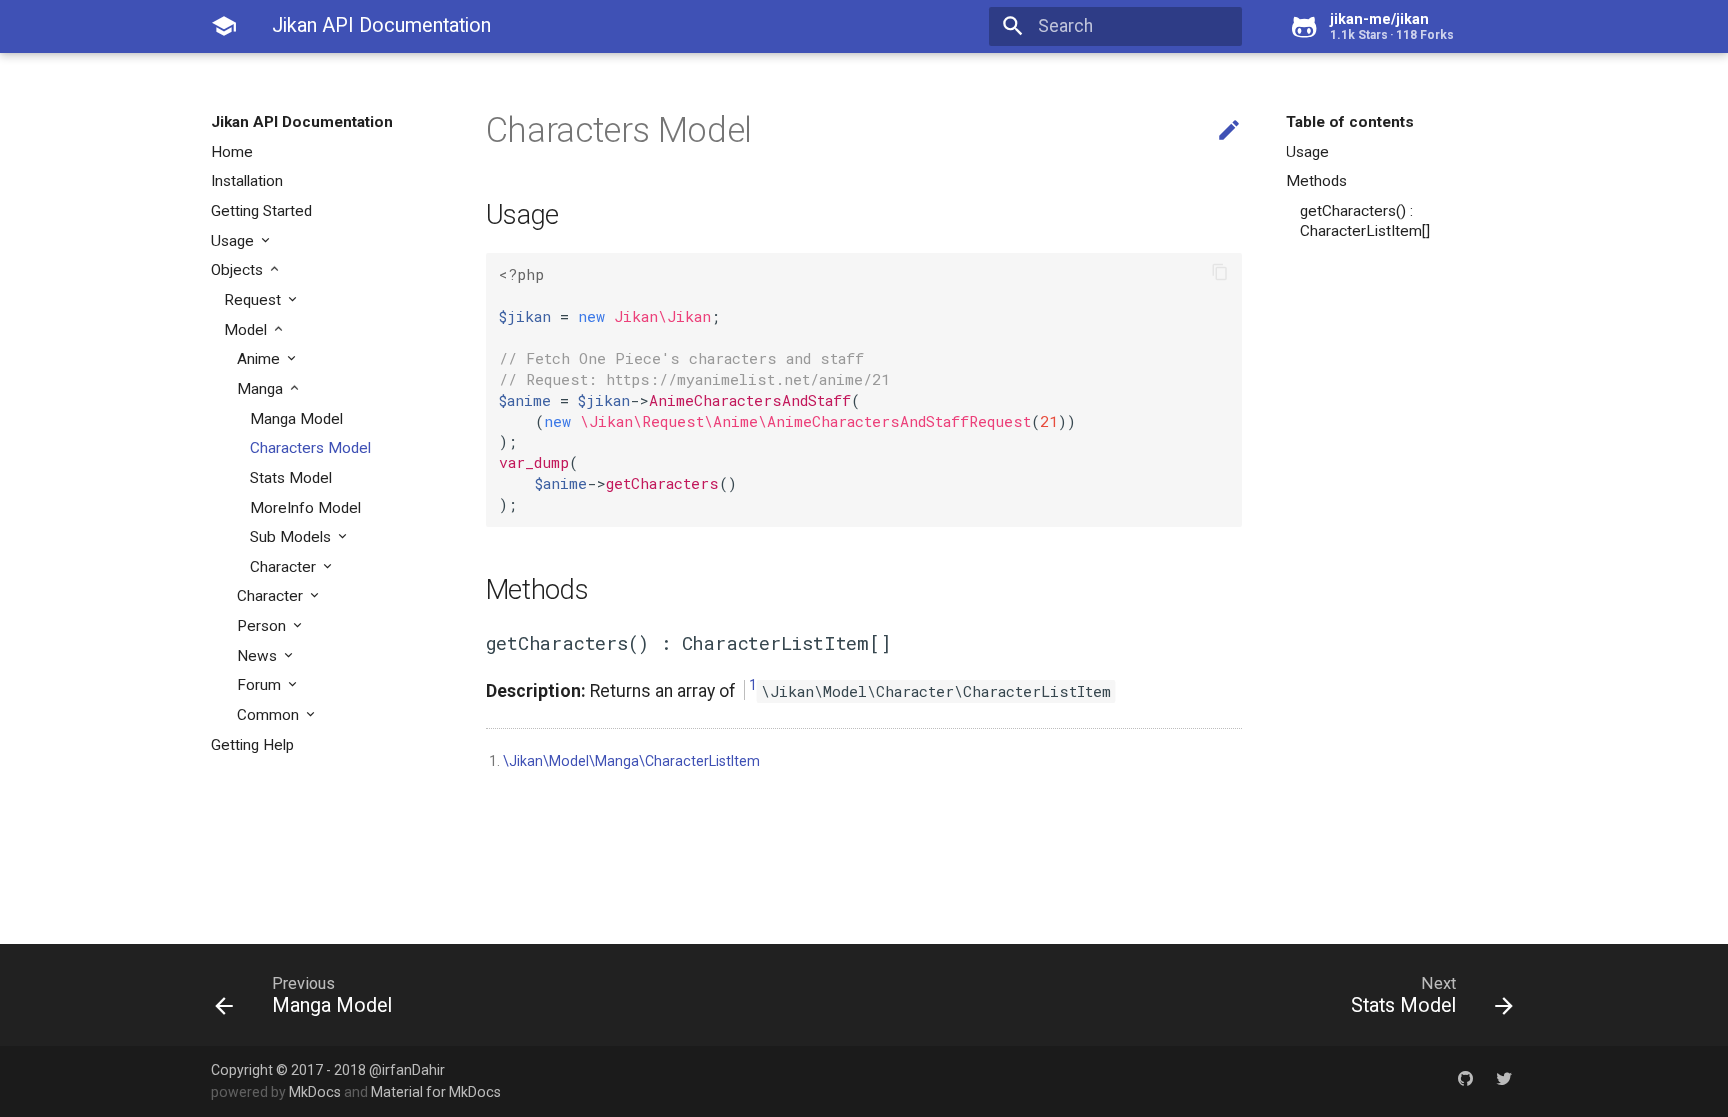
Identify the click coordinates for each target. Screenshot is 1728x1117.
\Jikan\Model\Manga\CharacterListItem (631, 761)
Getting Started (261, 211)
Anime (260, 359)
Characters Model (310, 448)
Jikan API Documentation (302, 122)
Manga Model (296, 419)
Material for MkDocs (436, 1092)
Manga (262, 389)
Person (263, 626)
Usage (234, 241)
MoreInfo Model (305, 508)
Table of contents (1350, 122)
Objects (239, 270)
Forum (261, 685)
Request (254, 300)
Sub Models (292, 537)
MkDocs (315, 1092)
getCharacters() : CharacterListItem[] (1365, 221)
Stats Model (291, 478)
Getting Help (252, 745)
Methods (1316, 181)
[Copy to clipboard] (1220, 274)
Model (247, 330)
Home (232, 152)
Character (285, 567)
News (259, 656)
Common (270, 715)
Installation (247, 181)
